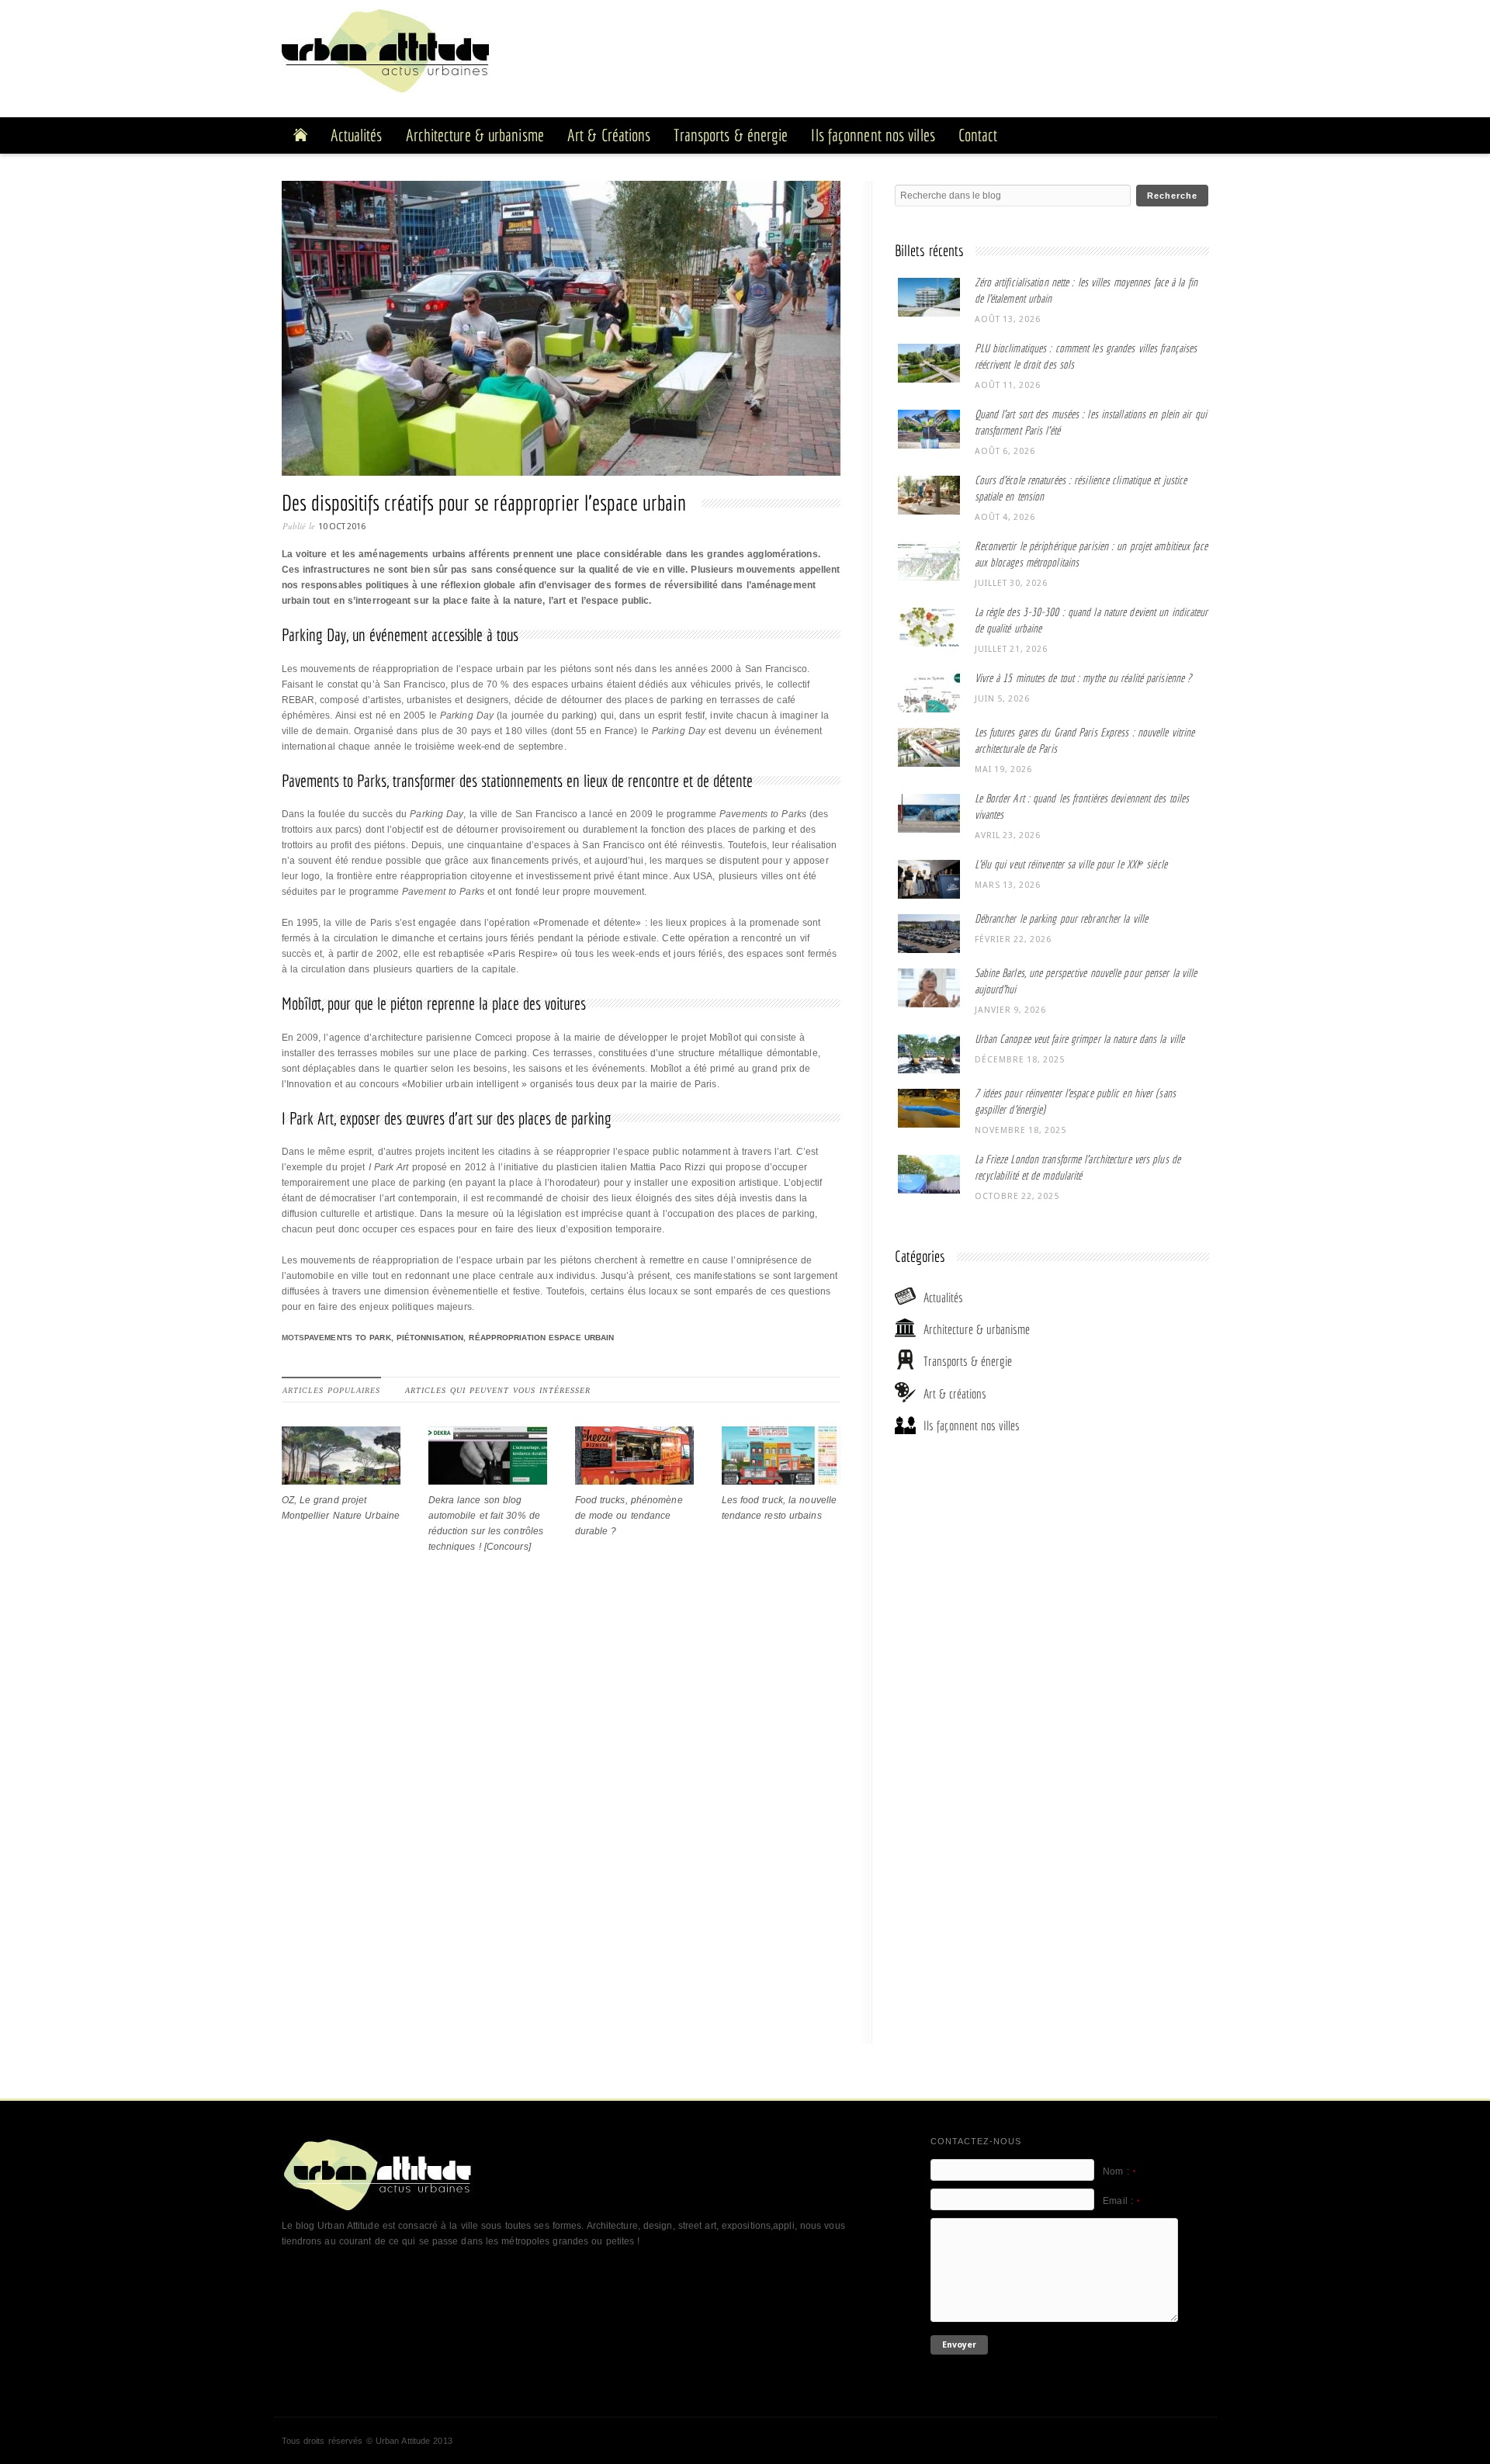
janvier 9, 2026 (1010, 1010)
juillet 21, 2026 (1011, 649)
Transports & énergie (968, 1361)
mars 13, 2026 (1008, 885)
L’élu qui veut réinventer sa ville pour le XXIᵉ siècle (1071, 864)
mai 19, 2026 (1003, 769)
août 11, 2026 (1008, 385)
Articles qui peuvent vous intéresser (498, 1390)
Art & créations (955, 1393)
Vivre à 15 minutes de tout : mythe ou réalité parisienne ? (1083, 678)
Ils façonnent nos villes (972, 1425)
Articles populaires (331, 1390)
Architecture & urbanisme (977, 1329)
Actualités (943, 1297)
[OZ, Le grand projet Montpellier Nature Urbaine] (341, 1477)
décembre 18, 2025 (1020, 1060)
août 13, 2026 (1008, 319)
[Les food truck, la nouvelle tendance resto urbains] (781, 1477)
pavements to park (348, 1338)
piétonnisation (430, 1338)
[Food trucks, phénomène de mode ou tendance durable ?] (634, 1477)
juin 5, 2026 (1002, 699)
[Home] (300, 135)
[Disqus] (561, 1830)
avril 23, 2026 (1008, 835)
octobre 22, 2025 (1017, 1196)
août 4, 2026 (1005, 517)
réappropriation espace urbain (541, 1338)
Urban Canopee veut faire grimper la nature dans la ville (1080, 1039)
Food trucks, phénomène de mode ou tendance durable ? (629, 1516)
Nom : (1119, 2171)
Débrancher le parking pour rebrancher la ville (1062, 918)
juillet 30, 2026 (1011, 583)
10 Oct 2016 (342, 527)
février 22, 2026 (1013, 939)
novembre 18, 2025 (1020, 1130)
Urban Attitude (403, 2441)
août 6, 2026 (1005, 451)
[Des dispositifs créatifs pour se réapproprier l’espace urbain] (565, 332)
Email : (1121, 2201)
